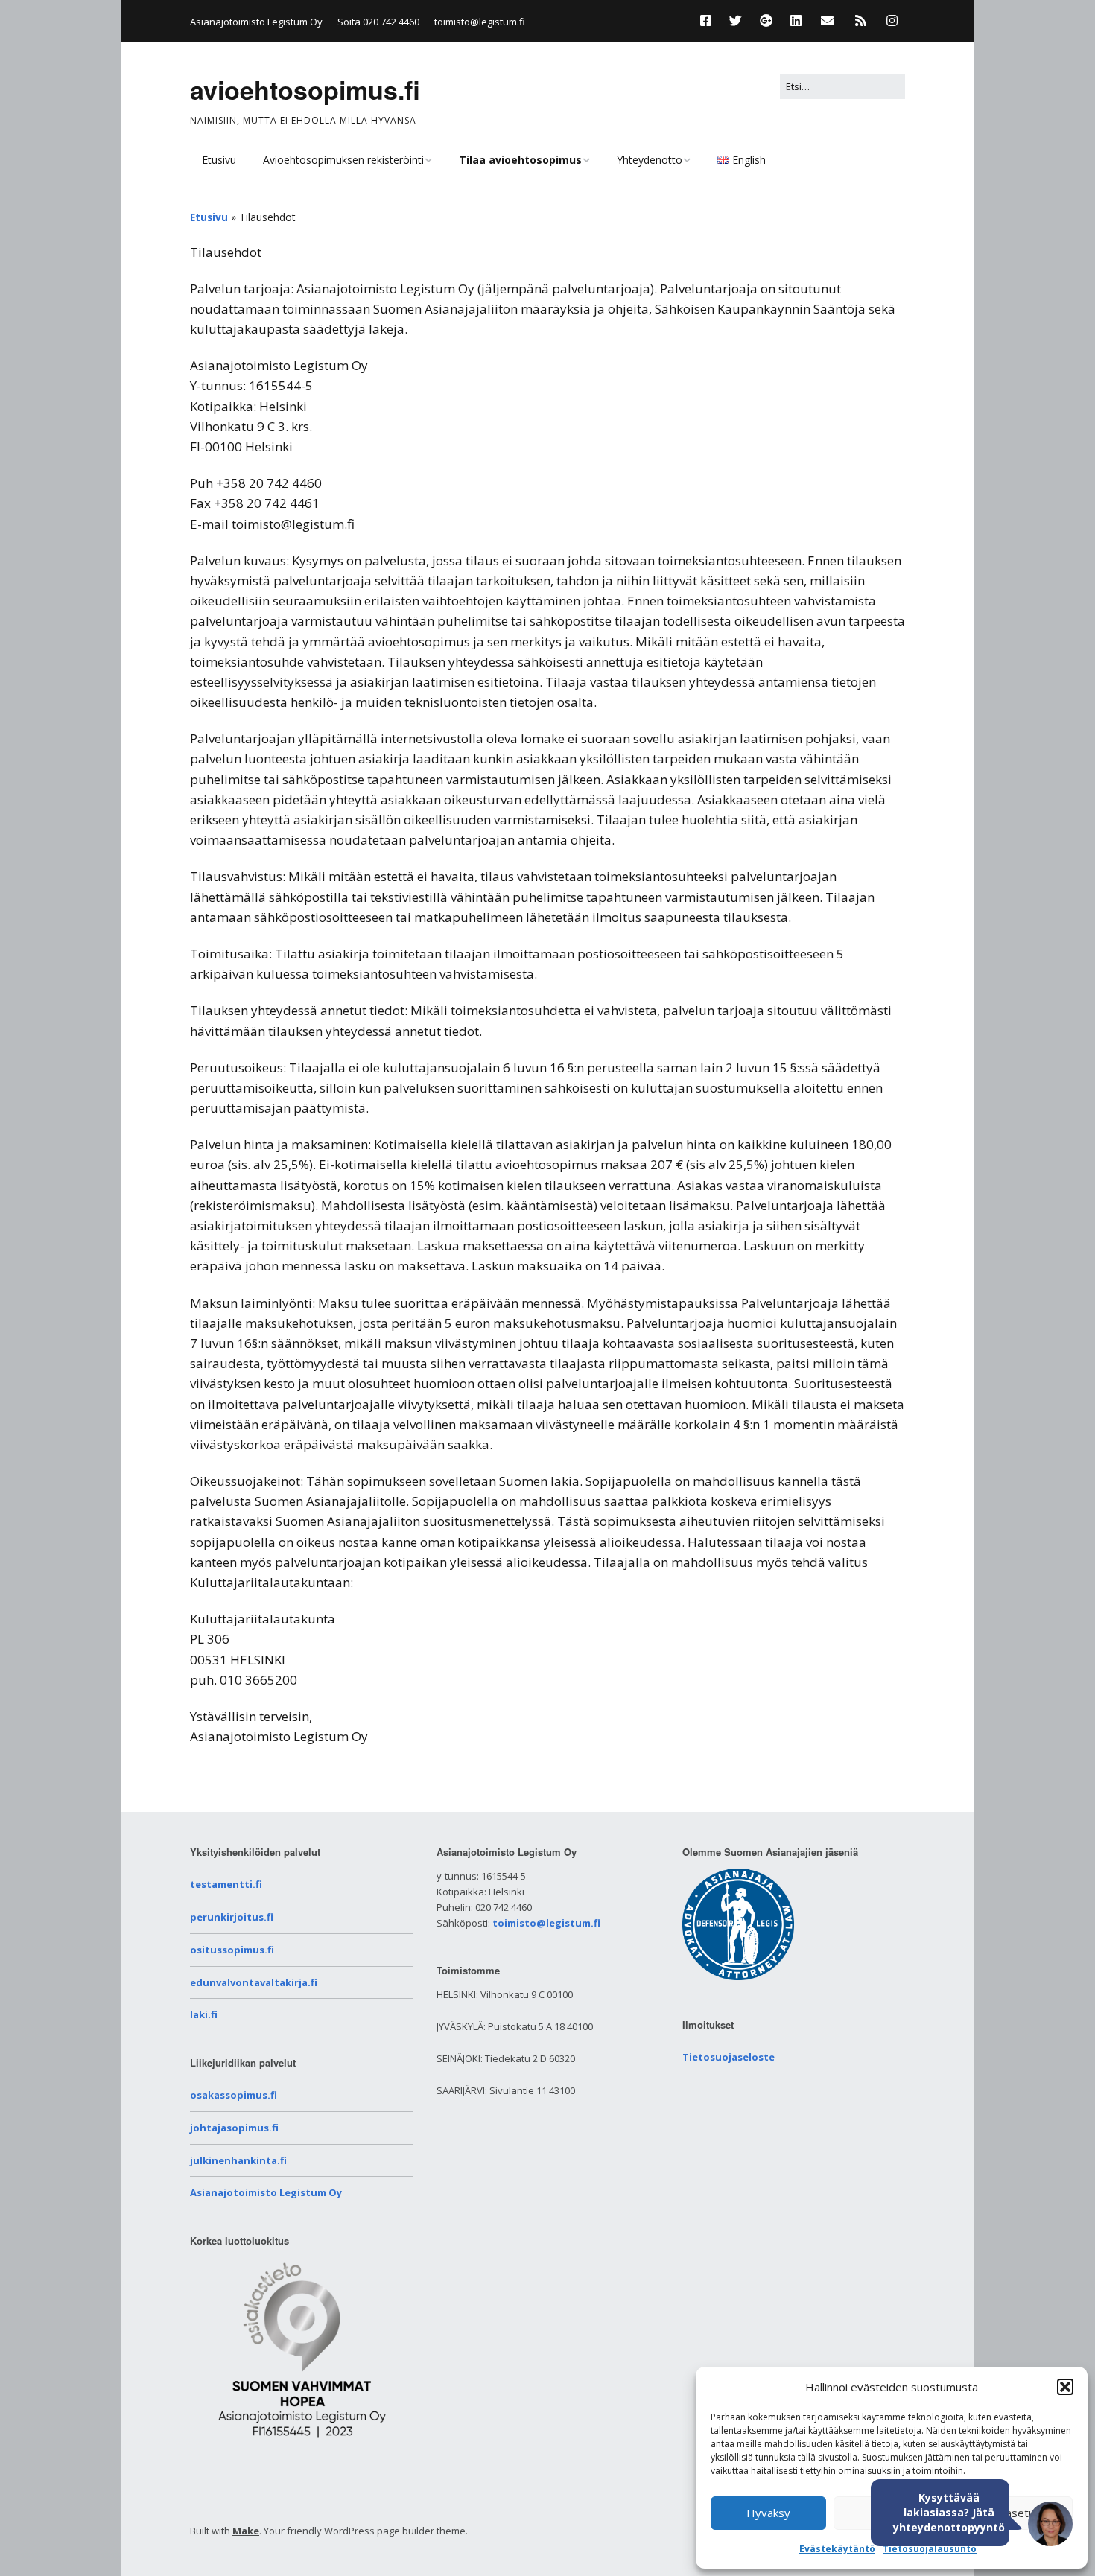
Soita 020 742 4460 (378, 22)
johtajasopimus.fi (234, 2128)
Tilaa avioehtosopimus (520, 160)
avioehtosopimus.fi (305, 89)
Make (246, 2531)
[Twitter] (736, 20)
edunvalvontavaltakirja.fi (254, 1982)
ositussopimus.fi (232, 1950)
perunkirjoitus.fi (232, 1917)
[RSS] (861, 20)
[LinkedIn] (796, 20)
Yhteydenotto (650, 160)
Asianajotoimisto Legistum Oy (266, 2192)
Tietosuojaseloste (729, 2057)
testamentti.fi (226, 1884)
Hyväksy (768, 2513)
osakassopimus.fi (234, 2095)
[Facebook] (710, 20)
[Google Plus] (766, 20)
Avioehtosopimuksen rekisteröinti (343, 160)
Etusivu (219, 160)
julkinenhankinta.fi (238, 2160)
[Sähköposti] (827, 20)
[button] (1065, 2387)
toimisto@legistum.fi (480, 22)
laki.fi (204, 2014)
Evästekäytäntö (837, 2549)
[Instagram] (892, 20)
